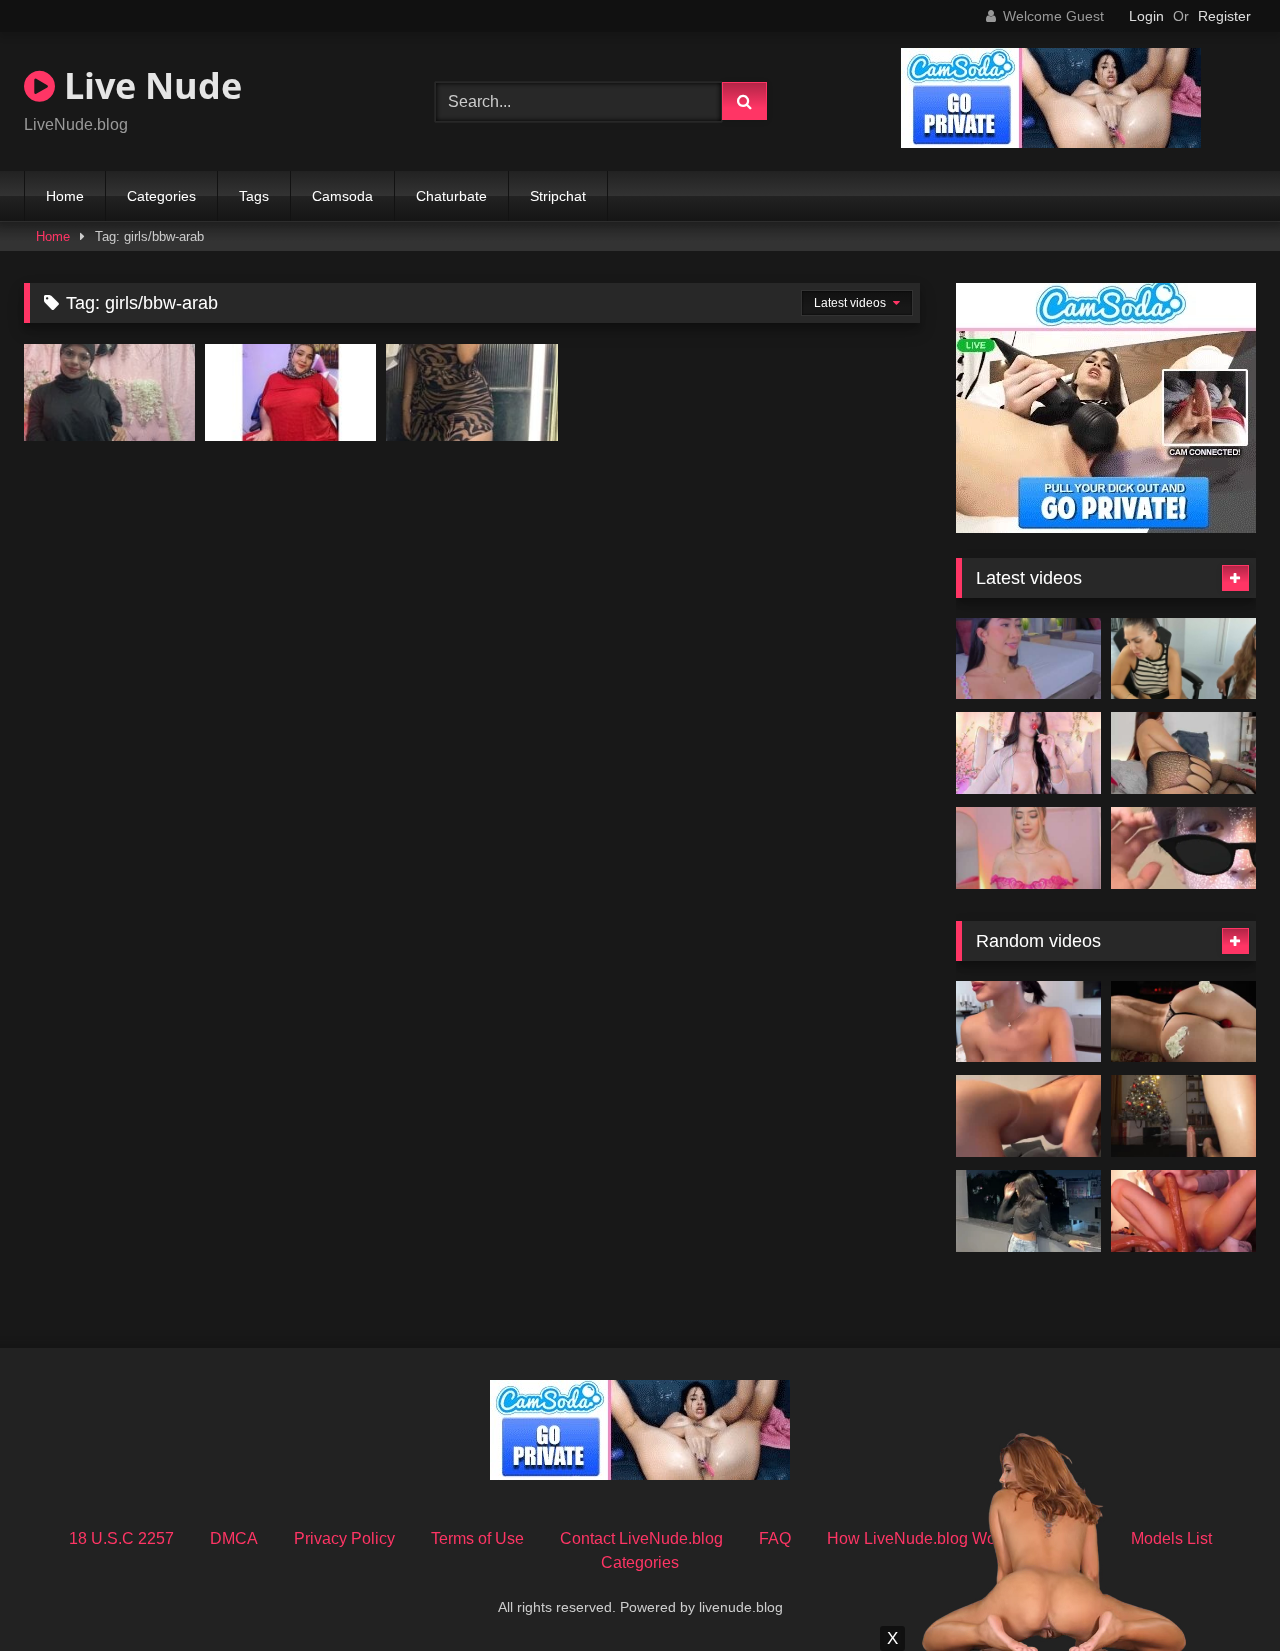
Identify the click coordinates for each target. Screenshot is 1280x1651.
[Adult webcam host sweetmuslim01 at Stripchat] (290, 392)
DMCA (234, 1538)
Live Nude (148, 85)
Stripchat (558, 196)
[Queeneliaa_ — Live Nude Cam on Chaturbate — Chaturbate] (1183, 1211)
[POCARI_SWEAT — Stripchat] (1183, 848)
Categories (161, 196)
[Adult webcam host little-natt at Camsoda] (1028, 848)
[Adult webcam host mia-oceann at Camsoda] (1028, 659)
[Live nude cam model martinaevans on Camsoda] (1183, 753)
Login (1146, 16)
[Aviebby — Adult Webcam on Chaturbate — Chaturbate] (1028, 1116)
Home (65, 196)
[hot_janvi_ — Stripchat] (1028, 1211)
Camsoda (342, 196)
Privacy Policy (344, 1538)
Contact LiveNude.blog (641, 1538)
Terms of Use (477, 1538)
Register (1224, 16)
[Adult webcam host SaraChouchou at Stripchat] (471, 392)
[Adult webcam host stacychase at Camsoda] (1028, 753)
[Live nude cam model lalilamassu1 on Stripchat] (109, 392)
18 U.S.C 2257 (121, 1538)
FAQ (775, 1538)
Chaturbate (451, 196)
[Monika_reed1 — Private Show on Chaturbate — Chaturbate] (1028, 1022)
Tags (254, 196)
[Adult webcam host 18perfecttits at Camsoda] (1183, 659)
